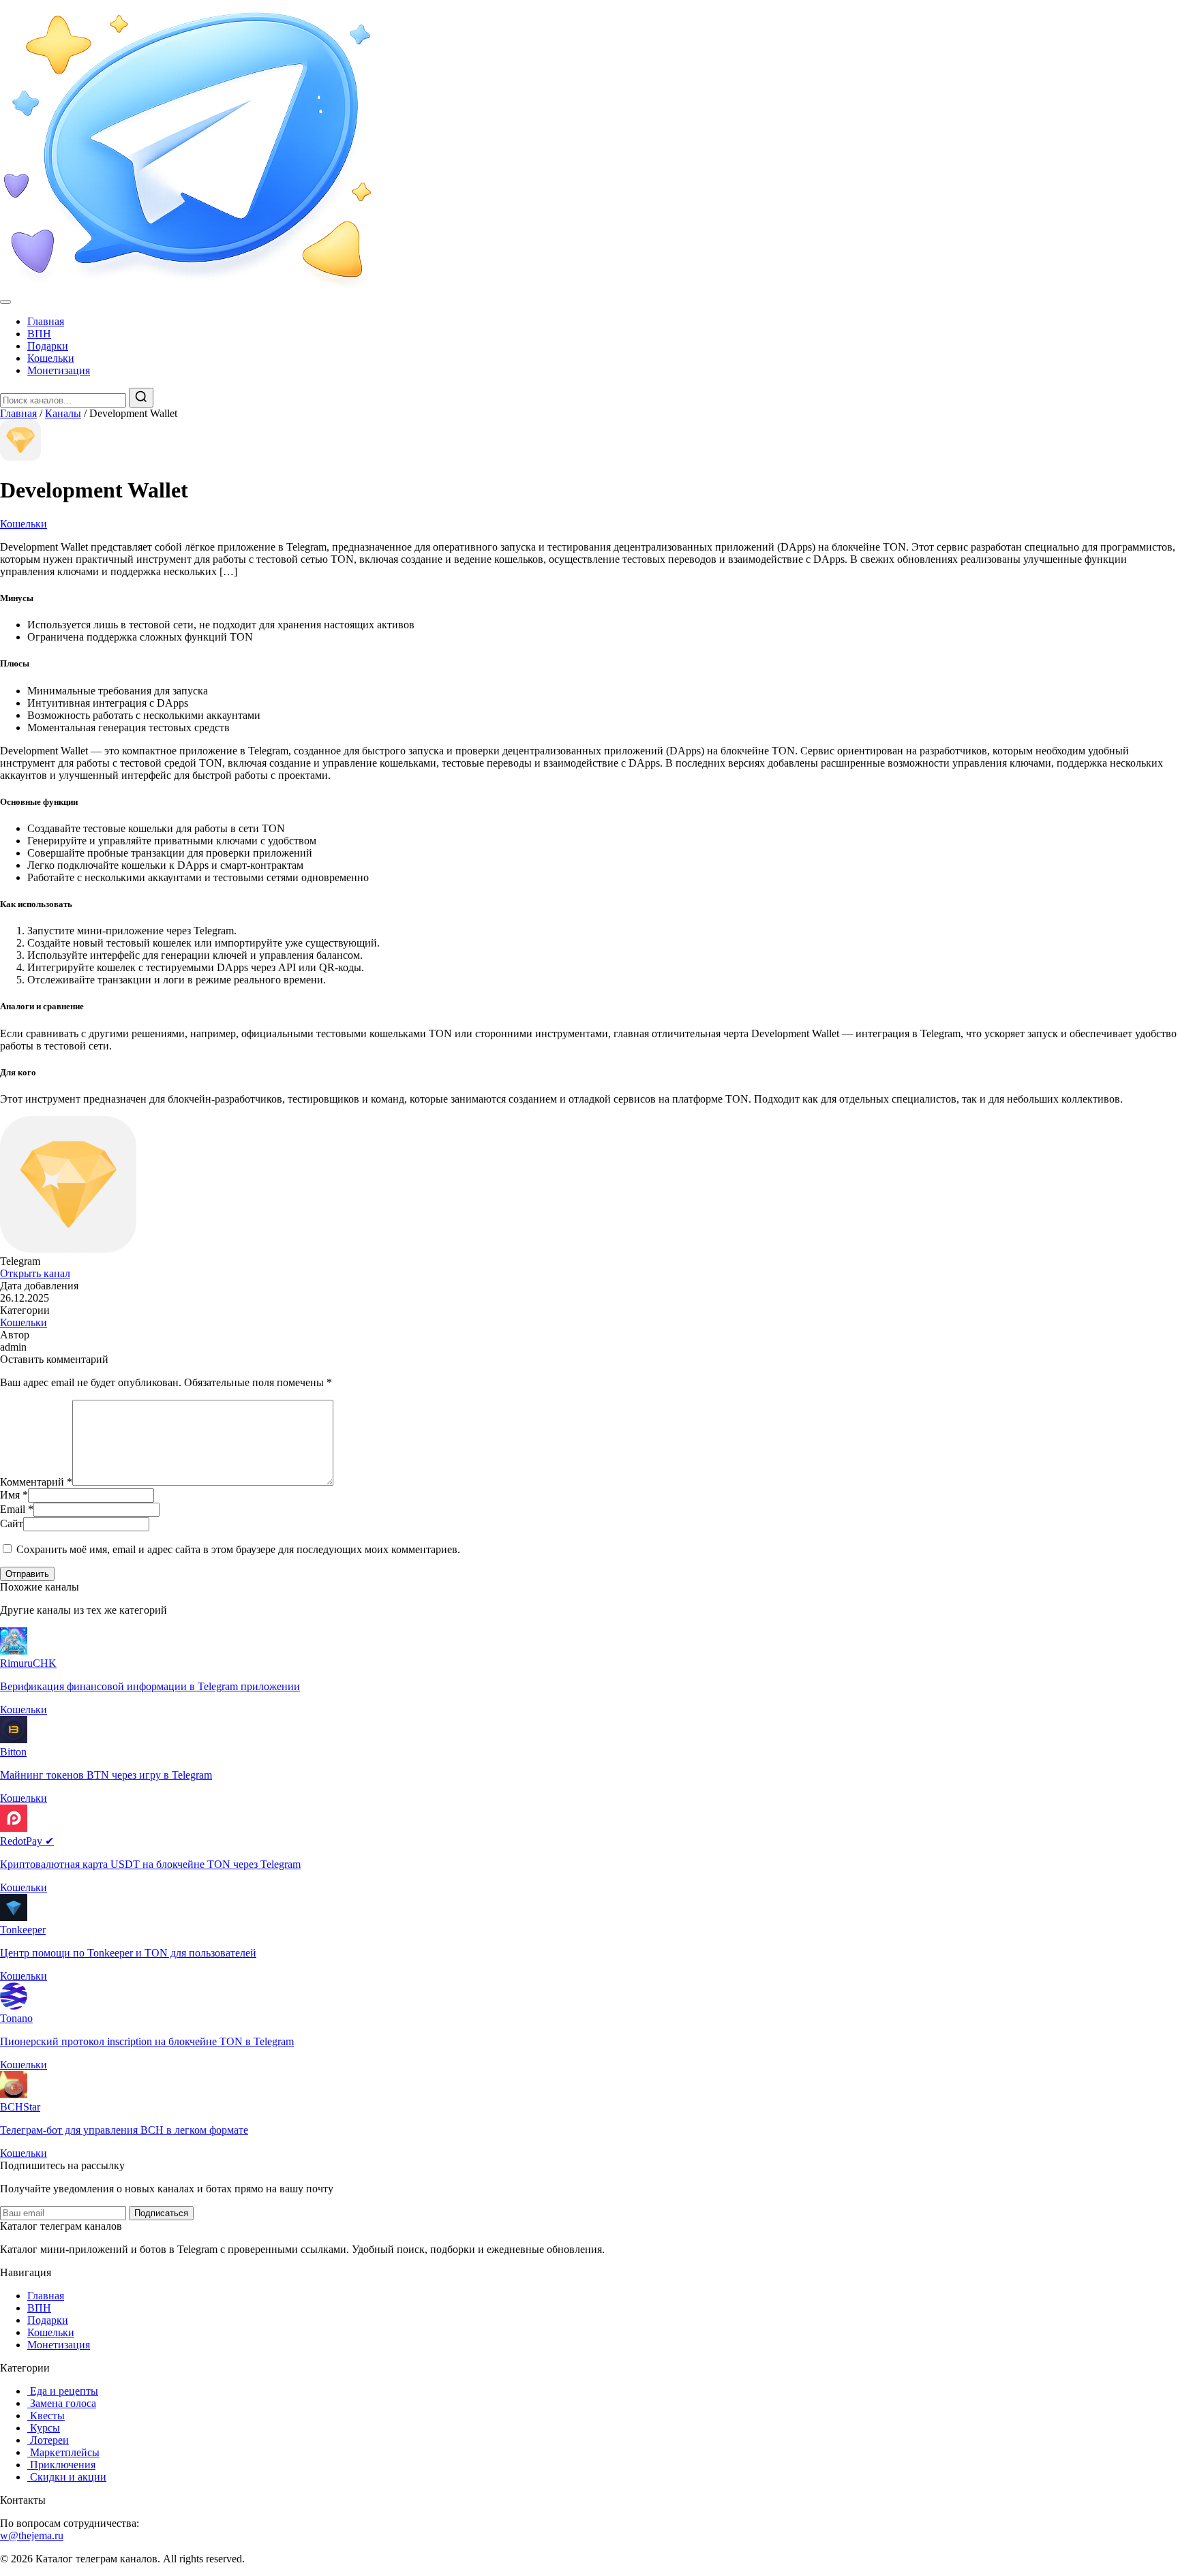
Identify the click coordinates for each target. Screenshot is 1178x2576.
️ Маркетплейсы (63, 2452)
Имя (14, 1495)
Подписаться (161, 2213)
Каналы (63, 413)
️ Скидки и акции (67, 2477)
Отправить (27, 1574)
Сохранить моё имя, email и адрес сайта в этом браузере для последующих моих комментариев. (238, 1549)
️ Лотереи (48, 2440)
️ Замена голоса (62, 2403)
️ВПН (39, 334)
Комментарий (36, 1482)
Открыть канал (35, 1273)
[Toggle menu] (5, 302)
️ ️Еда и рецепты (63, 2391)
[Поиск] (141, 398)
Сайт (12, 1523)
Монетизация (59, 370)
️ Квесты (46, 2416)
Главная (46, 321)
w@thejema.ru (32, 2535)
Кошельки (51, 358)
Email (17, 1509)
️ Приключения (61, 2465)
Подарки (48, 346)
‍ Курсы (44, 2428)
